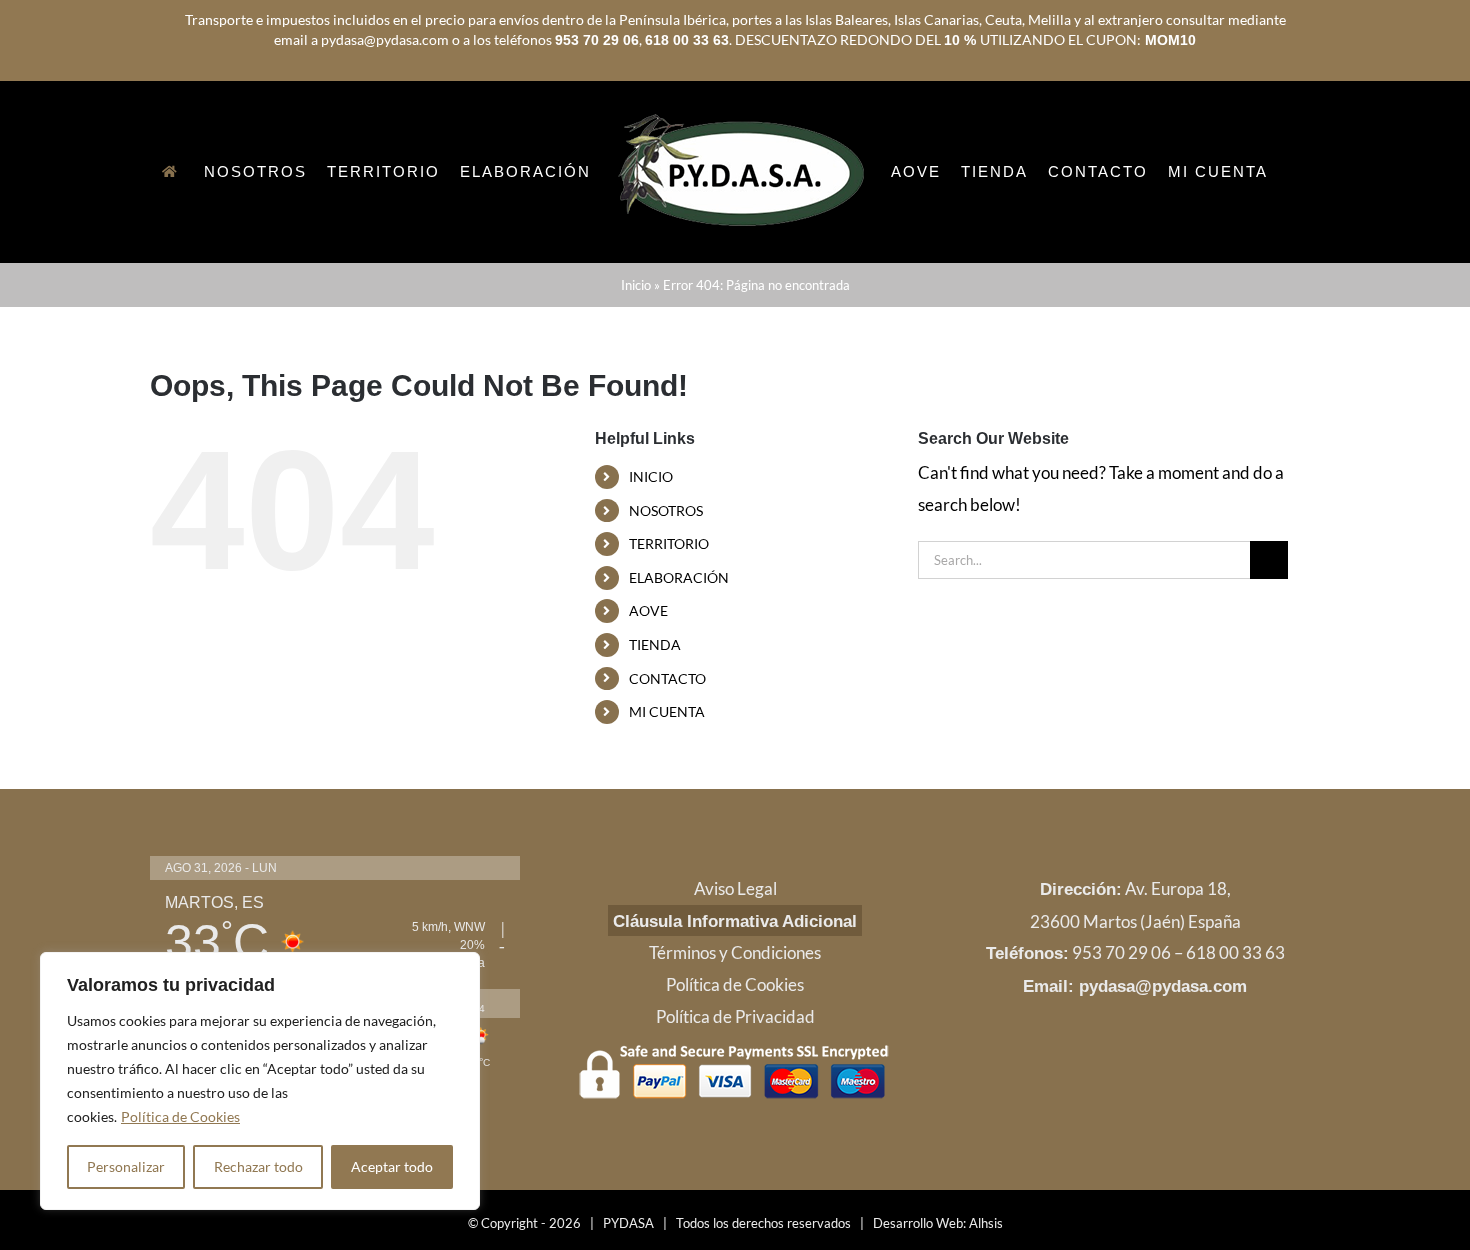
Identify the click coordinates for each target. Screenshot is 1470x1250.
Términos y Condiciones (735, 1036)
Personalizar (126, 1166)
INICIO (651, 560)
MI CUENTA (667, 795)
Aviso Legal (735, 972)
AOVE (648, 694)
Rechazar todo (258, 1166)
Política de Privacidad (735, 1100)
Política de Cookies (180, 1116)
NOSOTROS (666, 594)
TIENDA (655, 728)
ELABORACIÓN (679, 661)
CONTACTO (667, 762)
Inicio (636, 369)
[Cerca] (459, 969)
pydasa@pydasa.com (1163, 1070)
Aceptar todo (392, 1166)
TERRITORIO (669, 627)
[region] (260, 1081)
